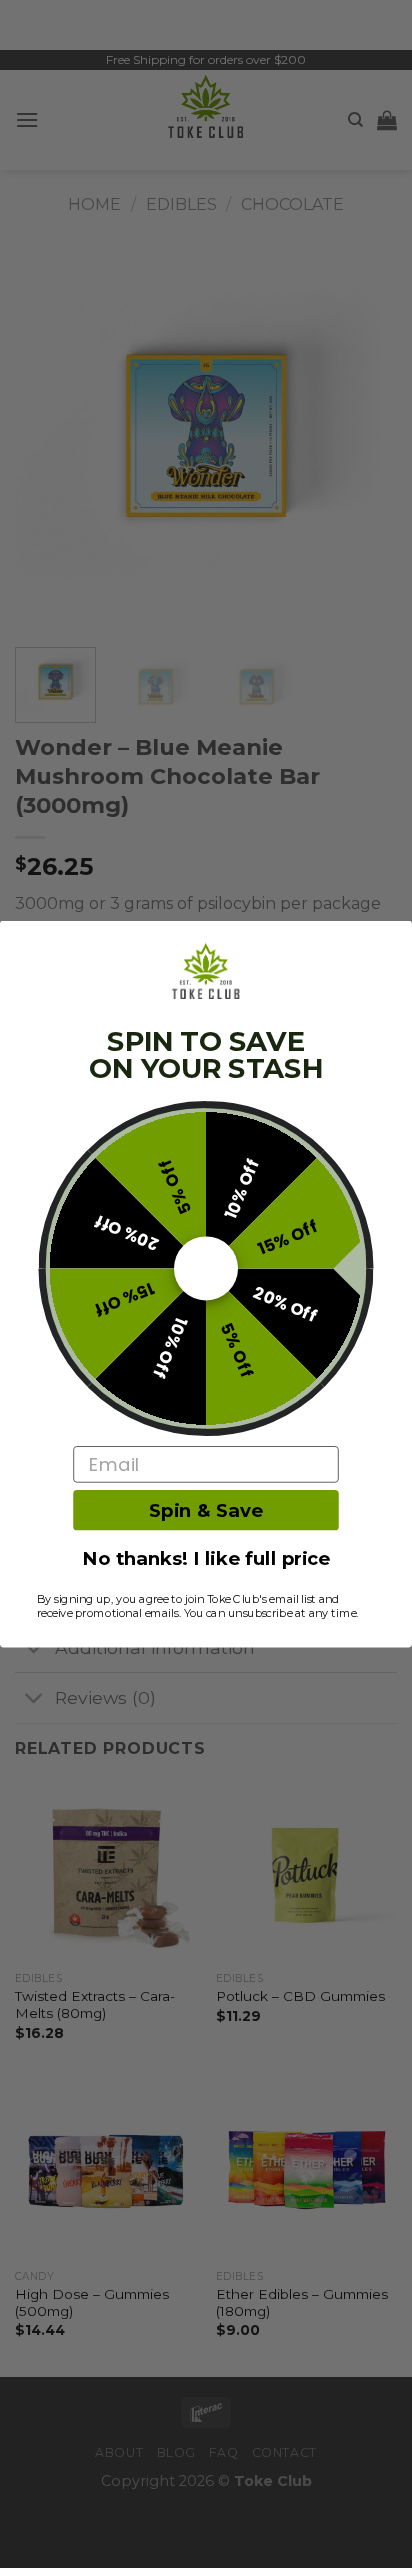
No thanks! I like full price (206, 1559)
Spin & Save (206, 1510)
